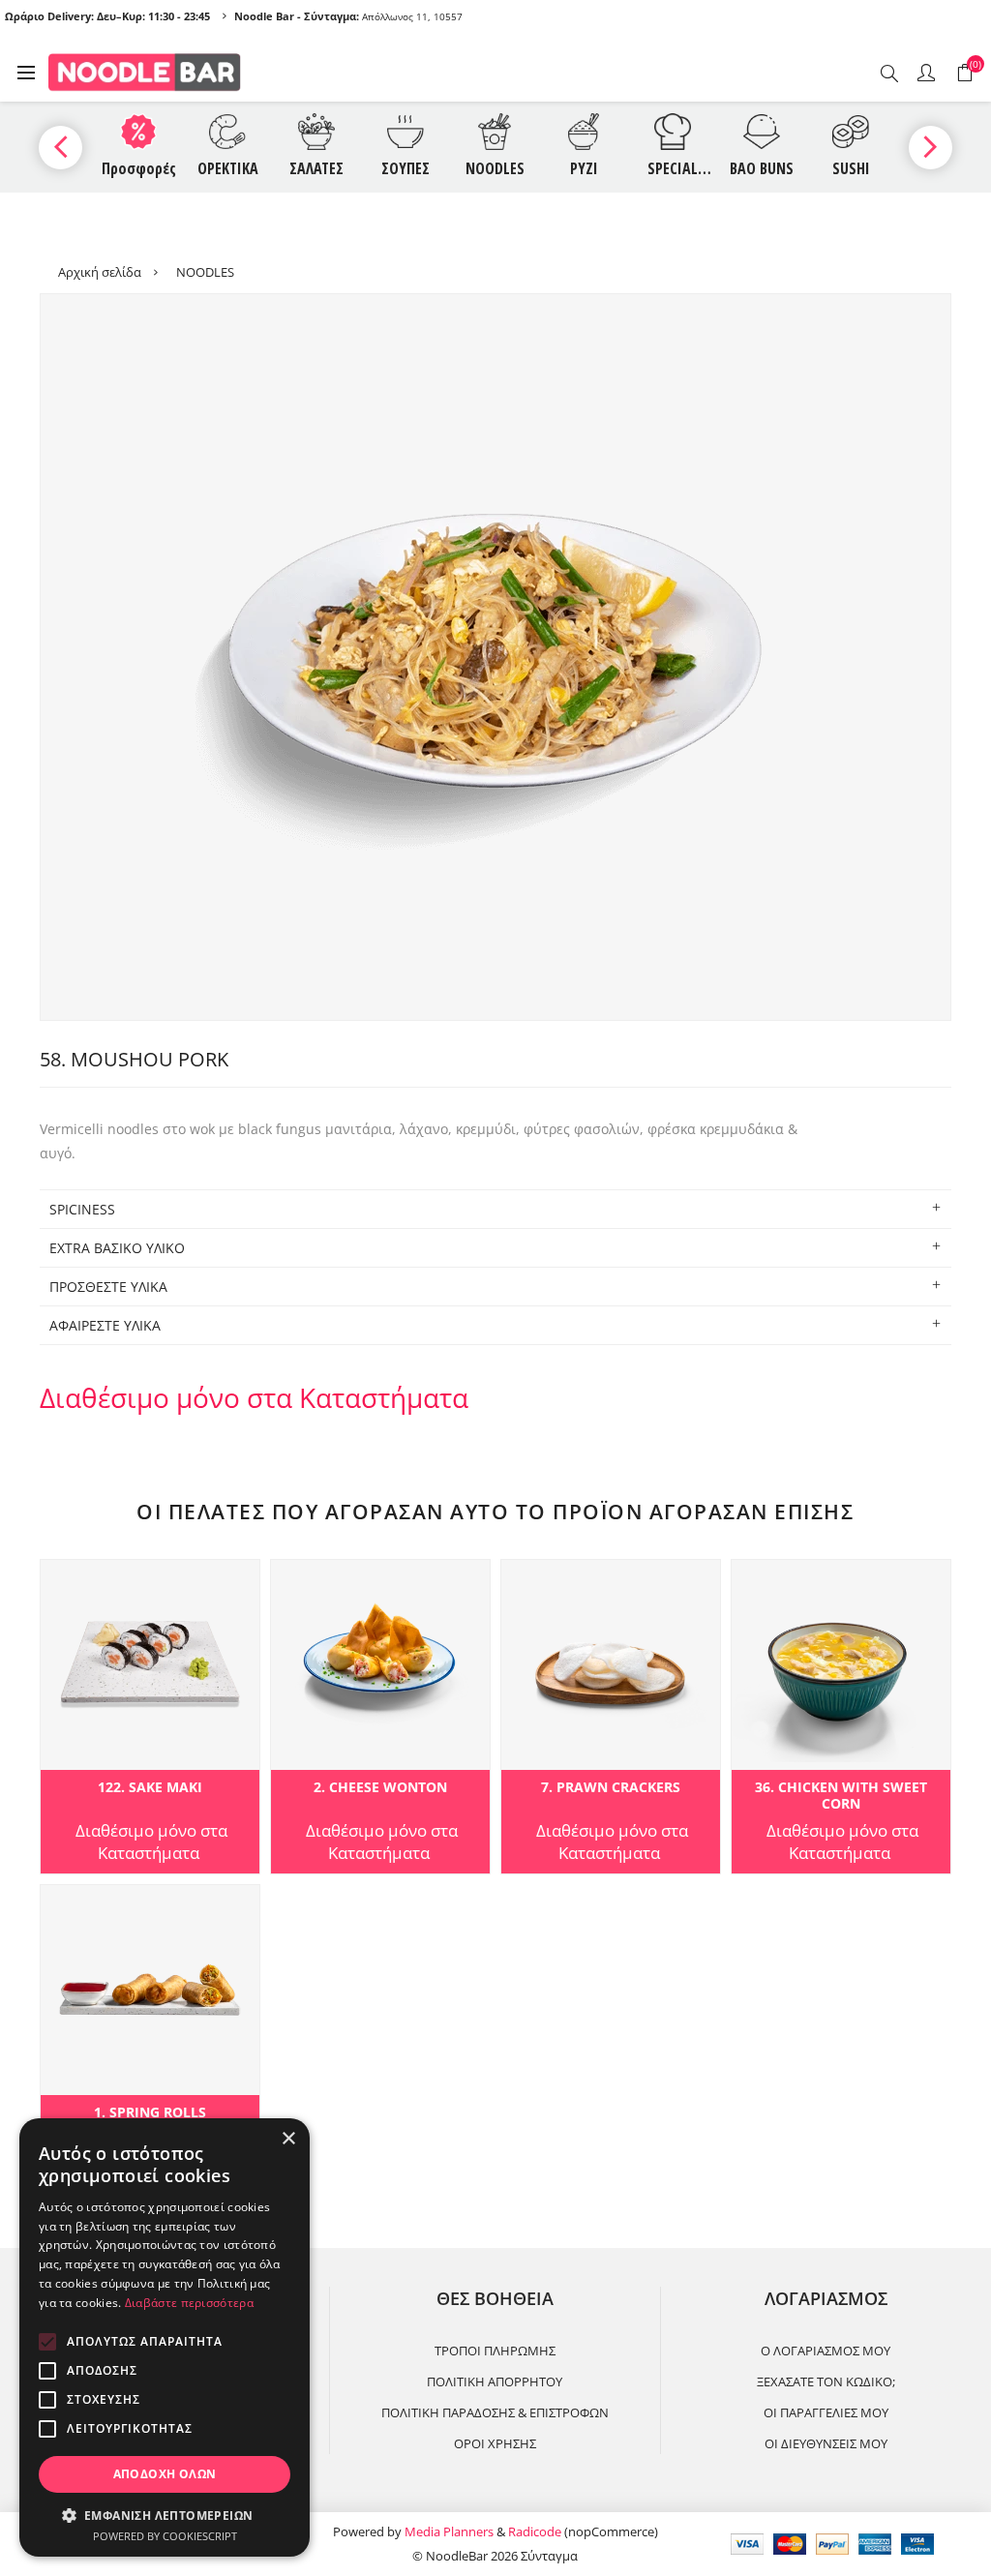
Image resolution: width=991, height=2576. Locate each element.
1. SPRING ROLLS (150, 2113)
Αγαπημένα (59, 1580)
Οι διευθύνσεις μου (826, 2443)
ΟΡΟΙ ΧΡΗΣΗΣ (495, 2443)
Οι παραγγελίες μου (826, 2412)
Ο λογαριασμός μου (826, 2351)
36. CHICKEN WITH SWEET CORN (841, 1796)
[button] (165, 2515)
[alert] (165, 2337)
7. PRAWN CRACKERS (611, 1788)
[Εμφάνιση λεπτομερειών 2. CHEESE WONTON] (380, 1665)
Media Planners (449, 2531)
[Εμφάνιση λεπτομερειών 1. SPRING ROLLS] (150, 1990)
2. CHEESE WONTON (380, 1788)
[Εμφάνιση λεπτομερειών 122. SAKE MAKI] (150, 1665)
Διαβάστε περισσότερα (189, 2303)
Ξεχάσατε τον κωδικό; (826, 2381)
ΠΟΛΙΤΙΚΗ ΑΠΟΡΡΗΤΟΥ (495, 2381)
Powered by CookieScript (165, 2536)
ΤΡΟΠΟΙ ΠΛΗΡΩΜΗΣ (495, 2351)
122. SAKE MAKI (150, 1788)
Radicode (535, 2531)
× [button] (288, 2139)
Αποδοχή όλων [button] (165, 2474)
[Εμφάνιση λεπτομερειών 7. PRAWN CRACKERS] (611, 1665)
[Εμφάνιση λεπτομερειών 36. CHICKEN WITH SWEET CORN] (841, 1665)
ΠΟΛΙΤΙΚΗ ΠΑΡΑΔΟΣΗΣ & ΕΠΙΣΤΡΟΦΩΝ (495, 2412)
